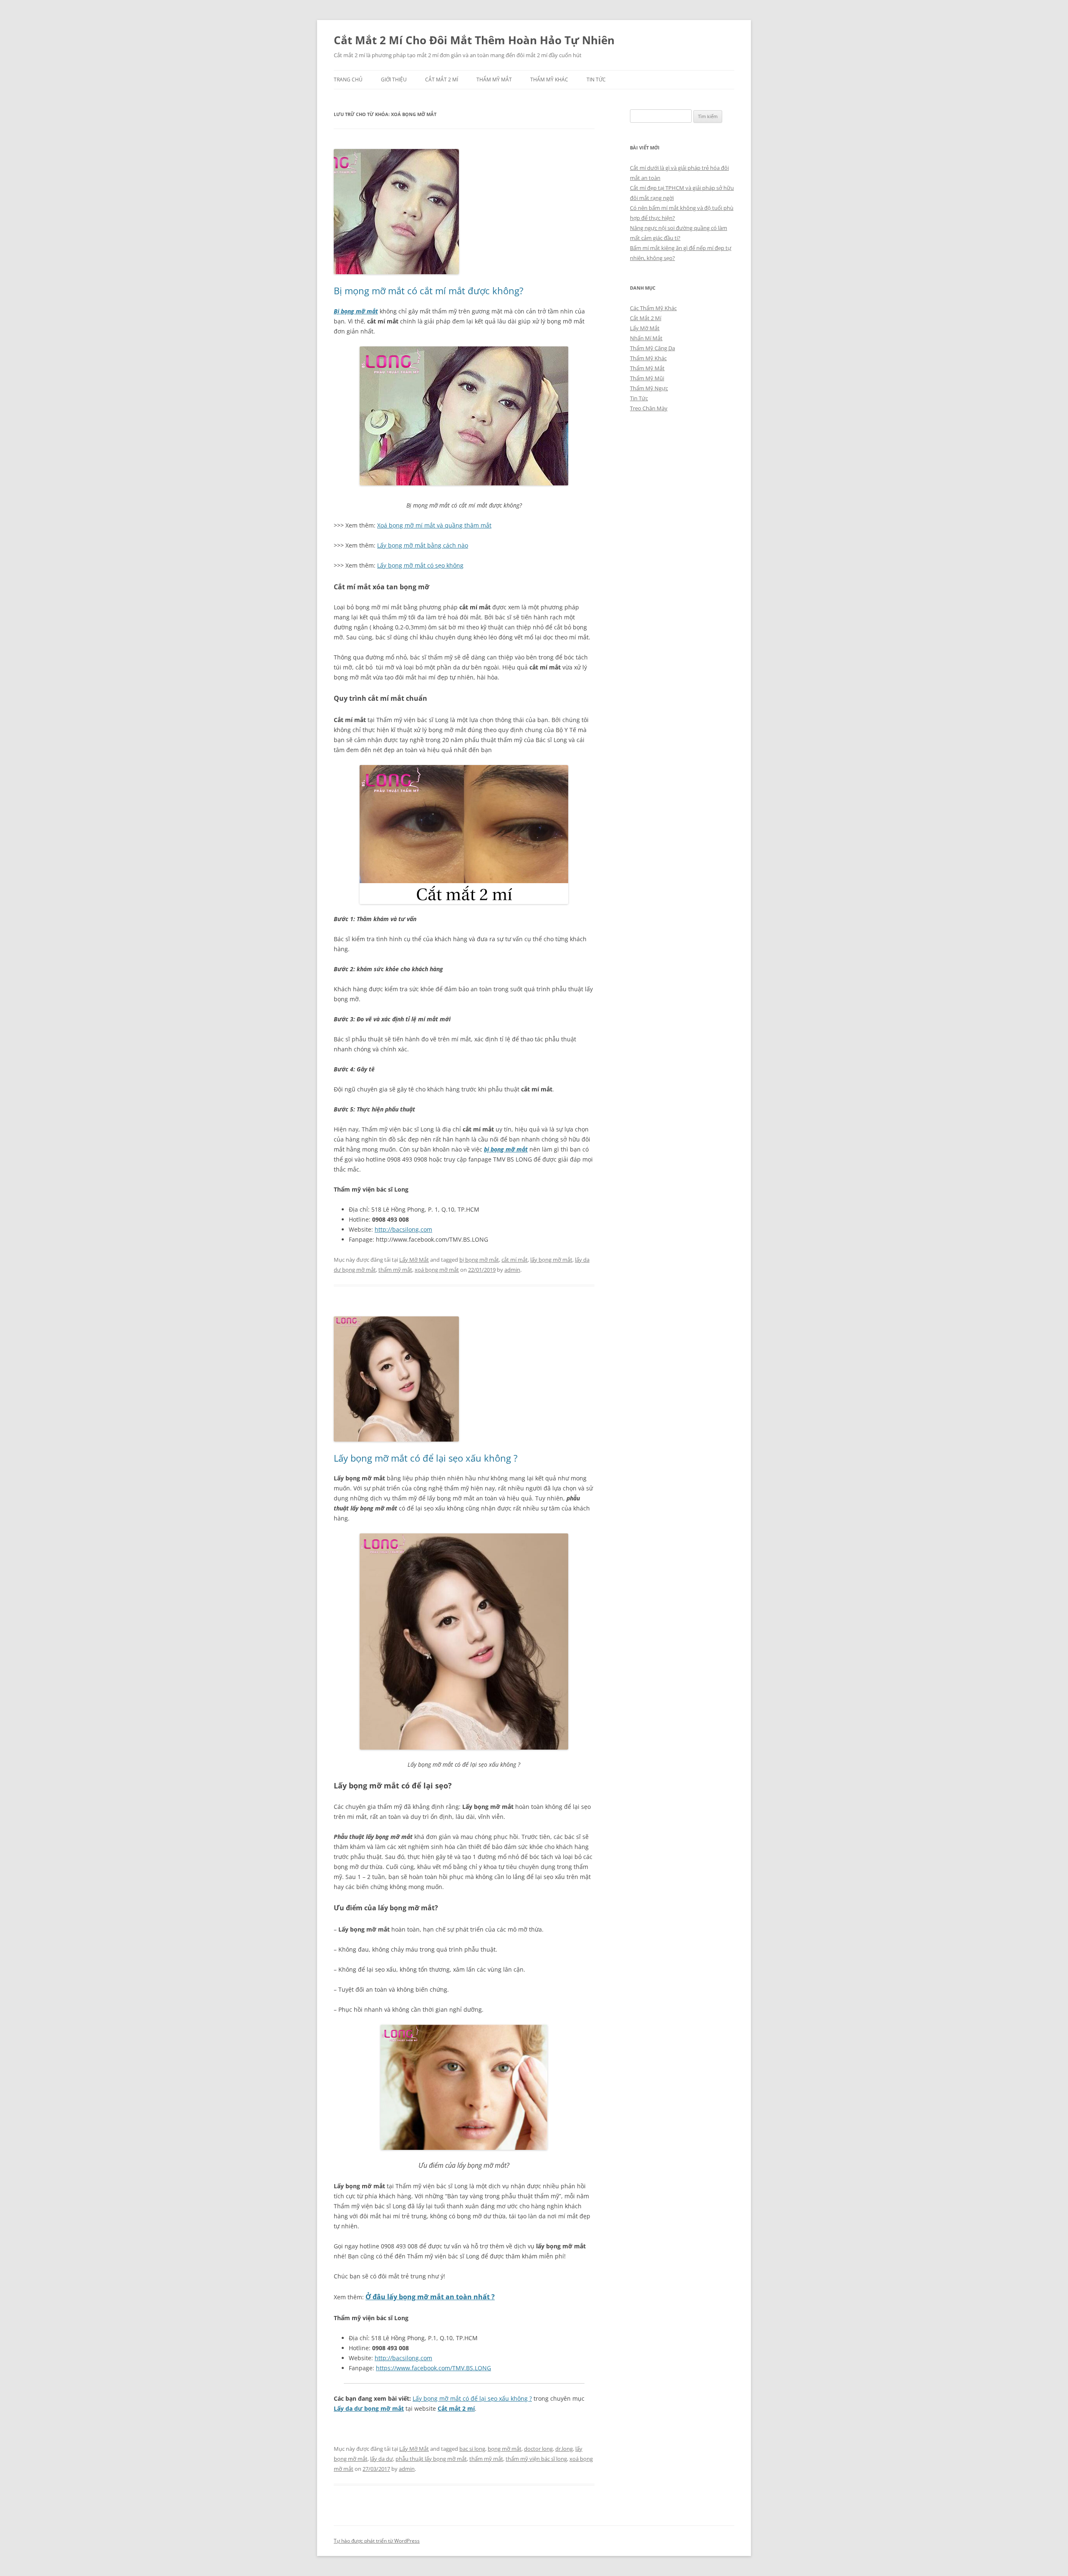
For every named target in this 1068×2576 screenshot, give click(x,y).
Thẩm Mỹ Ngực (649, 388)
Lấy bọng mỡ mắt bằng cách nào (423, 545)
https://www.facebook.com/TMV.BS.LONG (433, 2368)
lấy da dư (382, 2459)
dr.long (564, 2449)
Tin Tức (596, 80)
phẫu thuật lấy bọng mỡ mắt (431, 2459)
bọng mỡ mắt (505, 2449)
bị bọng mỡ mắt (506, 1149)
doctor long (538, 2449)
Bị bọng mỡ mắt (356, 311)
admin (512, 1270)
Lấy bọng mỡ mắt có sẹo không (420, 565)
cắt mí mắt (515, 1260)
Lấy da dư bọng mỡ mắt (369, 2408)
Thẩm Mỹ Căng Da (652, 348)
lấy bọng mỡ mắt (551, 1260)
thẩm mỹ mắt (395, 1270)
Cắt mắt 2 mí (456, 2408)
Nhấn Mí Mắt (646, 338)
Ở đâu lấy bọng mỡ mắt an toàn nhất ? (430, 2297)
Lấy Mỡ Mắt (414, 1260)
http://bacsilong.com (403, 1229)
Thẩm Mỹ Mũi (647, 378)
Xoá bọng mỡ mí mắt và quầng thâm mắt (434, 525)
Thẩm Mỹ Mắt (494, 80)
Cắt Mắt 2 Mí (442, 80)
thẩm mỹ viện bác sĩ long (536, 2459)
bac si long (472, 2449)
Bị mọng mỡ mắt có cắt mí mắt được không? (429, 290)
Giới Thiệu (394, 80)
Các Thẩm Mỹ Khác (653, 308)
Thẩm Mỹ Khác (549, 80)
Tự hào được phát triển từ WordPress (377, 2541)
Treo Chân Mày (649, 408)
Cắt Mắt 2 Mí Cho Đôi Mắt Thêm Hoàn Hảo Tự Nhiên (474, 40)
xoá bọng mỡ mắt (437, 1270)
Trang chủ (348, 80)
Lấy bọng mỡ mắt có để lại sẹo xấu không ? (426, 1458)
